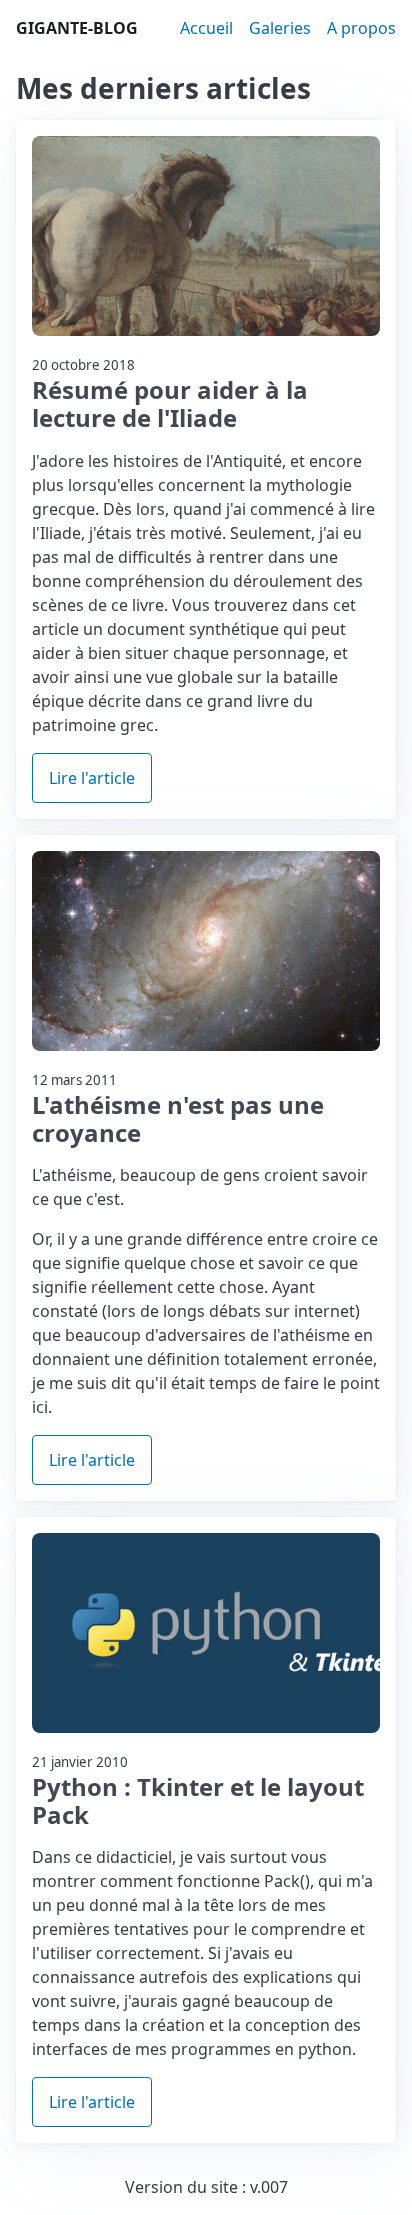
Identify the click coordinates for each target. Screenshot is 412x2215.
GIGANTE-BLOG (77, 28)
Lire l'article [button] (92, 778)
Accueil (206, 28)
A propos (361, 28)
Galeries (280, 28)
